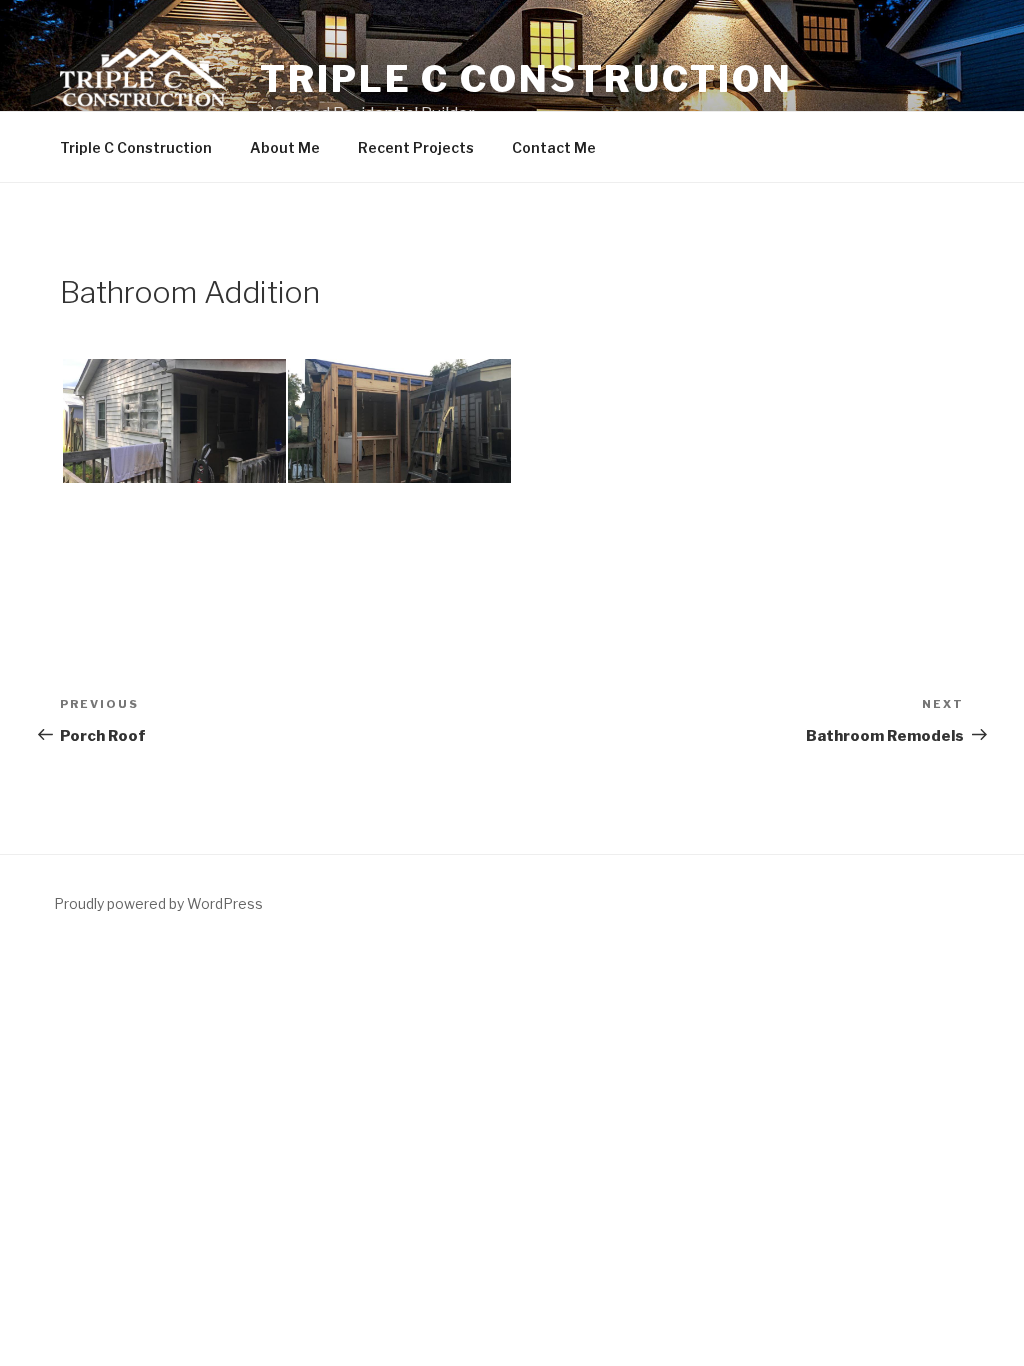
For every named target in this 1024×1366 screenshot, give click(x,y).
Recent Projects (416, 147)
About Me (285, 147)
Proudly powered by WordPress (158, 903)
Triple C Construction (526, 79)
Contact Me (554, 147)
